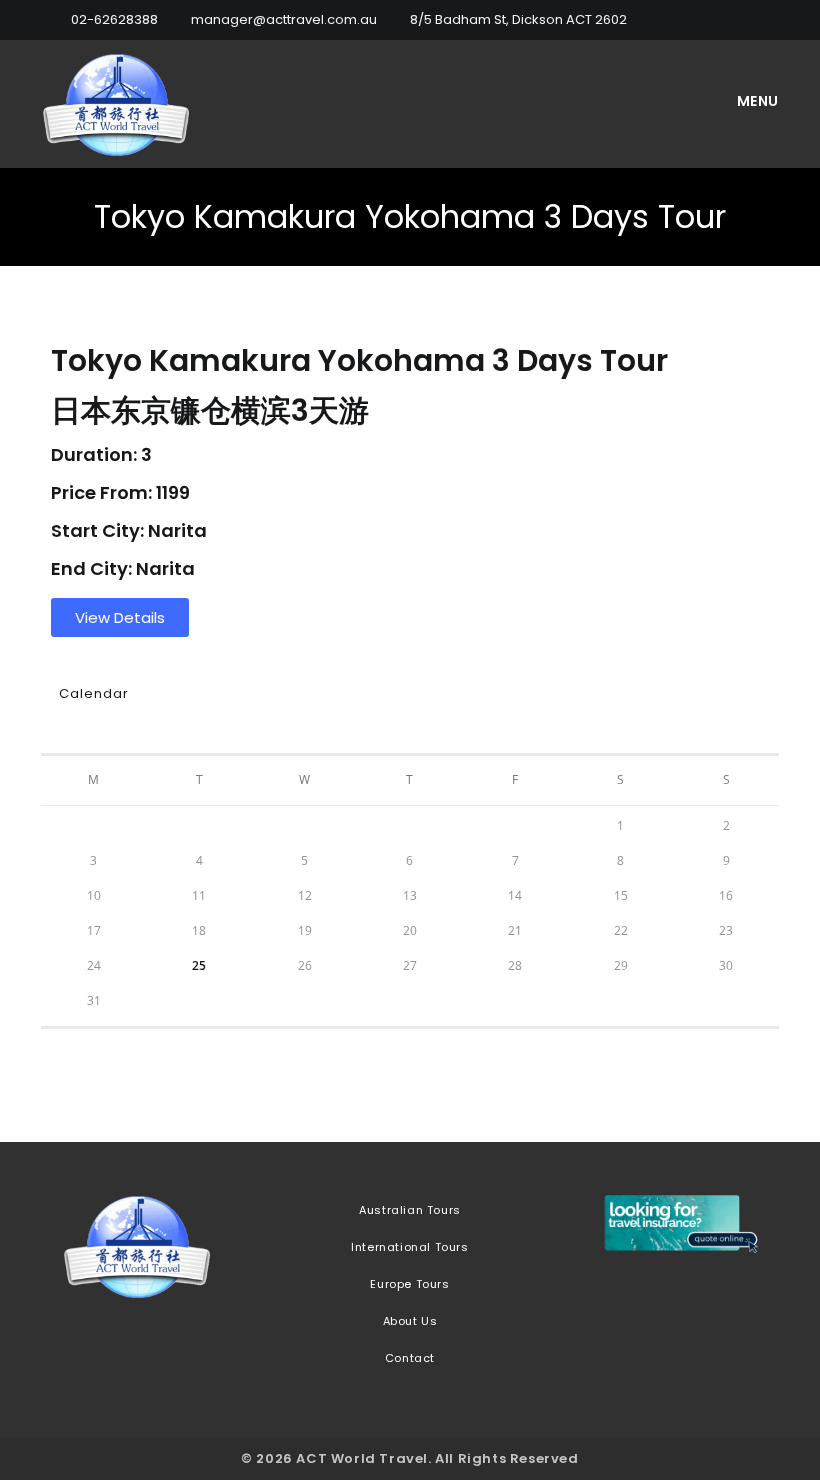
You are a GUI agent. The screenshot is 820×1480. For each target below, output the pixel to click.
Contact (410, 1358)
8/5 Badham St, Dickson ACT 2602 (518, 19)
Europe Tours (409, 1284)
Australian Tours (410, 1210)
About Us (410, 1321)
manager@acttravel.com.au (284, 19)
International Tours (409, 1247)
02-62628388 (114, 19)
